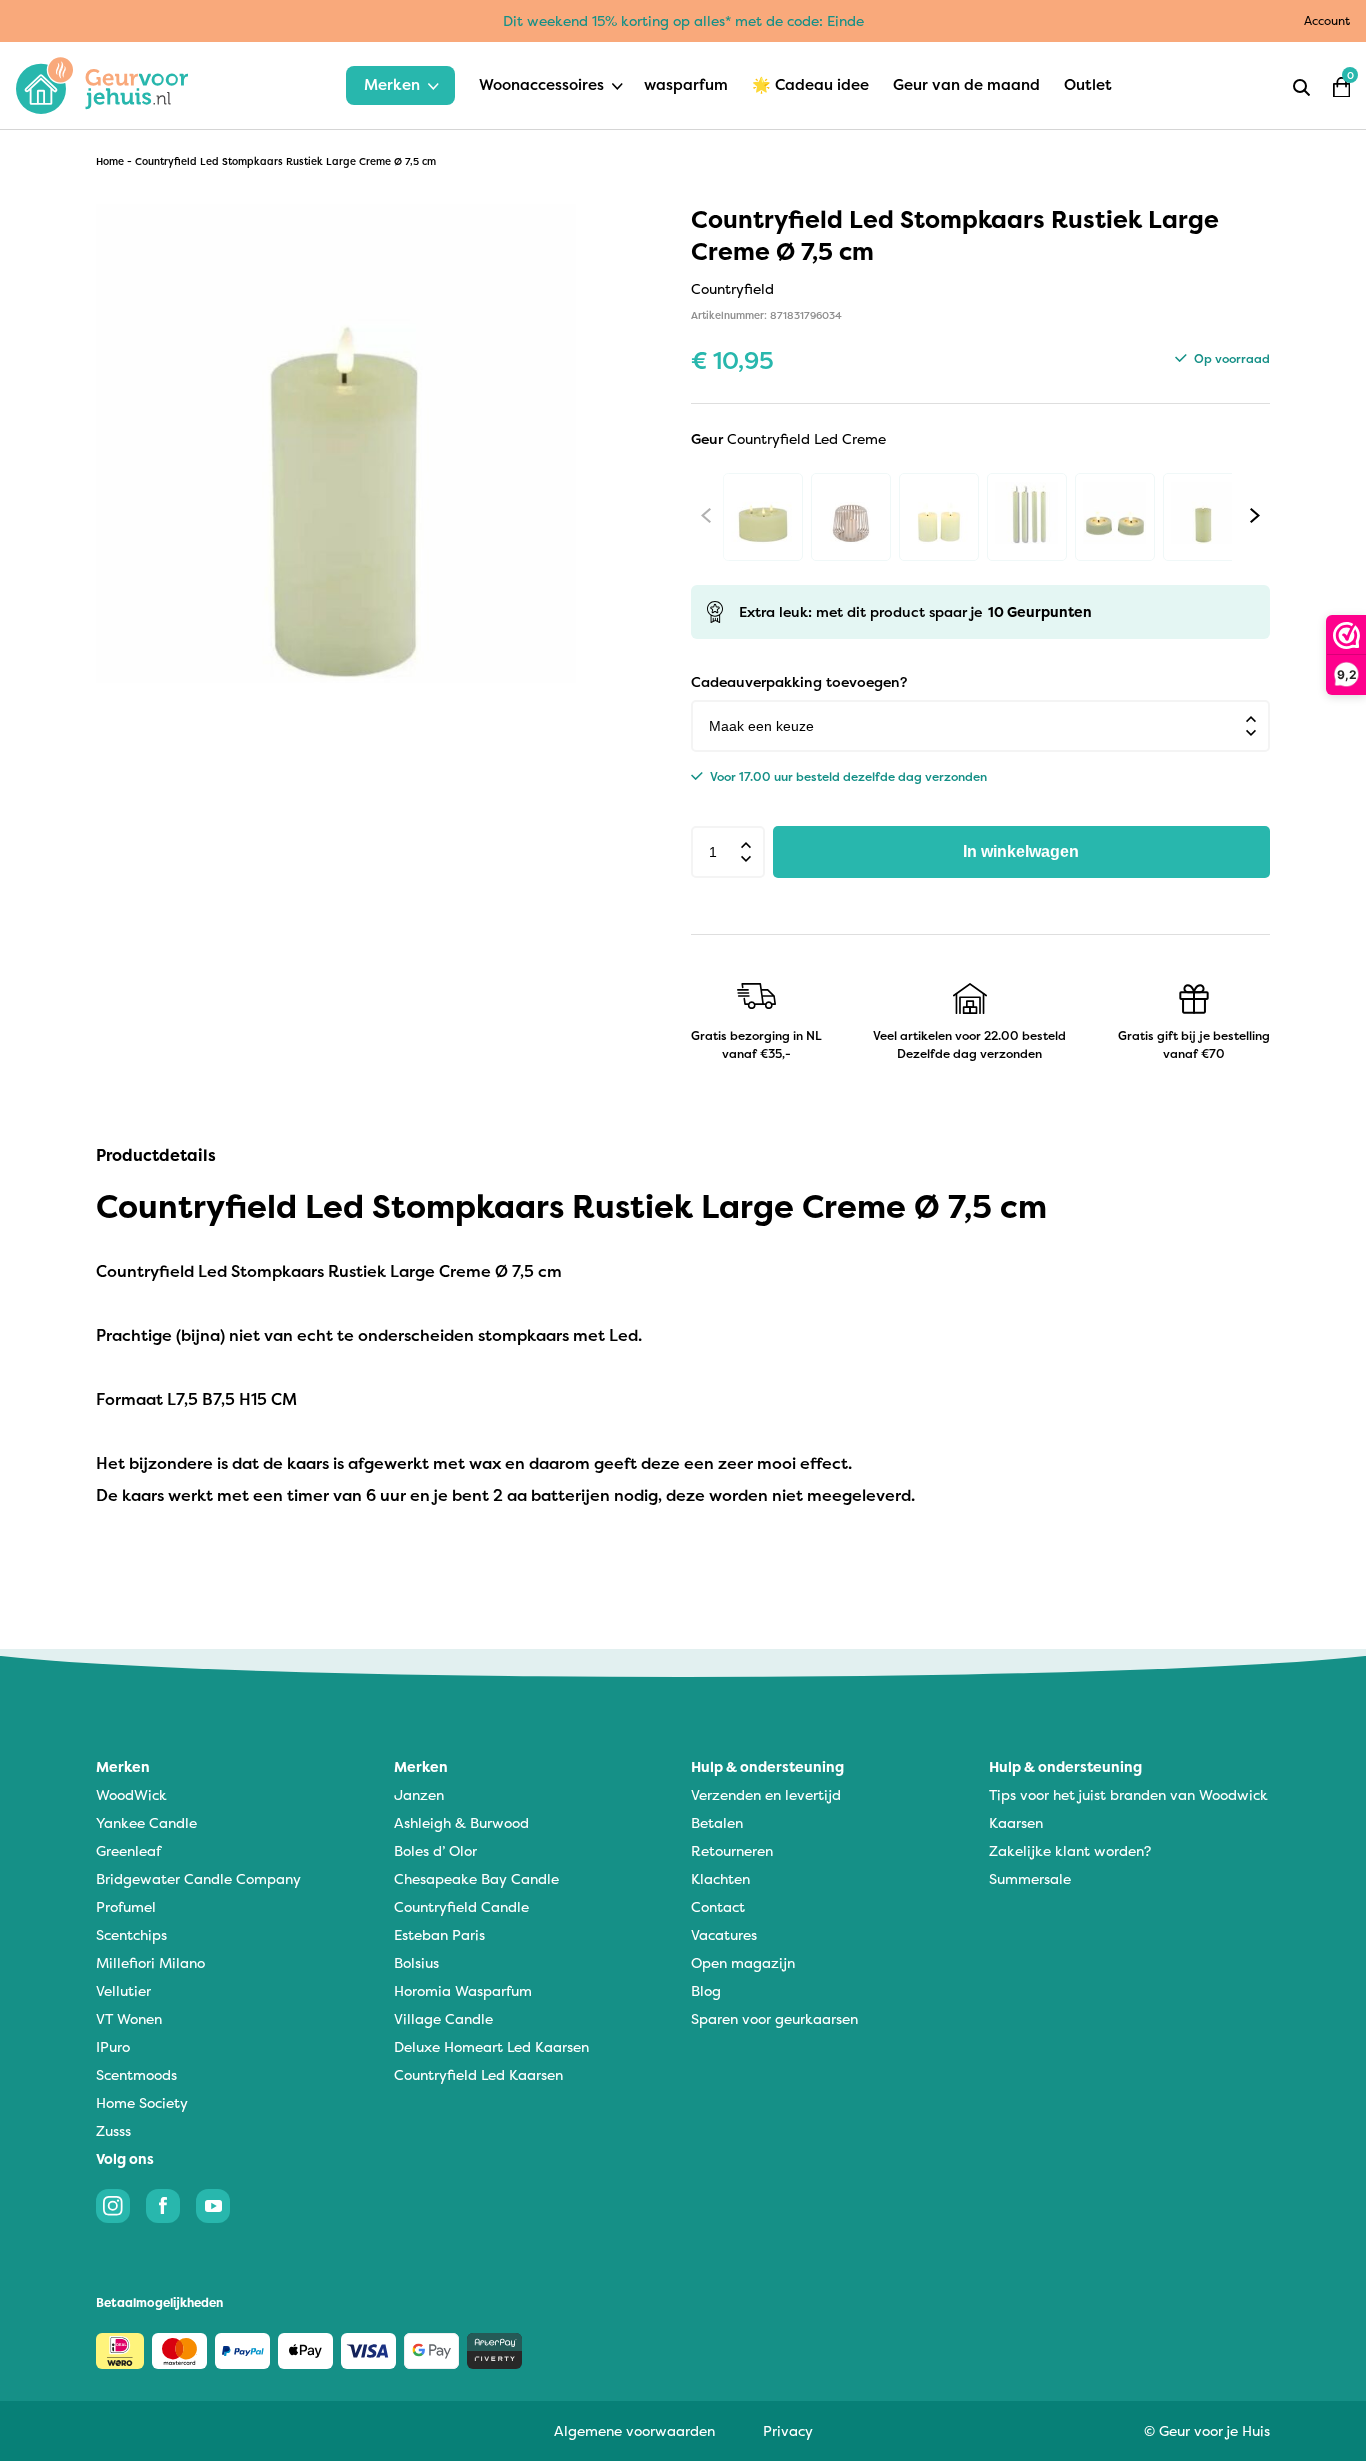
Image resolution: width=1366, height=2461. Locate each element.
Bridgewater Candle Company (198, 1878)
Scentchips (131, 1934)
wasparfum (686, 84)
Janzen (419, 1794)
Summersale (1030, 1878)
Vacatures (724, 1934)
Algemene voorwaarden (634, 2430)
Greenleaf (128, 1850)
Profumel (126, 1906)
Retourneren (732, 1850)
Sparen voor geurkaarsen (774, 2018)
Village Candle (443, 2018)
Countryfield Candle (461, 1906)
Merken (392, 84)
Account (1327, 20)
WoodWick (131, 1794)
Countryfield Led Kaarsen (478, 2074)
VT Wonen (129, 2018)
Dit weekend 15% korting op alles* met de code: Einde (683, 20)
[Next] (1255, 515)
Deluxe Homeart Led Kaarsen (491, 2046)
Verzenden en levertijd (766, 1794)
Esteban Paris (439, 1934)
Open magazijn (743, 1962)
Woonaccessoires (541, 84)
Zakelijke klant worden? (1070, 1850)
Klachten (720, 1878)
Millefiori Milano (150, 1962)
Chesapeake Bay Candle (476, 1878)
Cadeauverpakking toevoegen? (799, 681)
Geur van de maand (966, 84)
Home (110, 161)
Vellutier (123, 1990)
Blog (706, 1990)
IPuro (113, 2046)
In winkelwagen (1021, 851)
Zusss (113, 2130)
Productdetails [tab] (156, 1155)
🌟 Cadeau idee (810, 84)
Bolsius (416, 1962)
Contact (718, 1906)
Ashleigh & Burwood (461, 1822)
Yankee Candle (146, 1822)
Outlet (1088, 84)
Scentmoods (136, 2074)
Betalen (717, 1822)
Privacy (788, 2430)
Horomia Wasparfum (463, 1990)
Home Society (142, 2102)
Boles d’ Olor (435, 1850)
